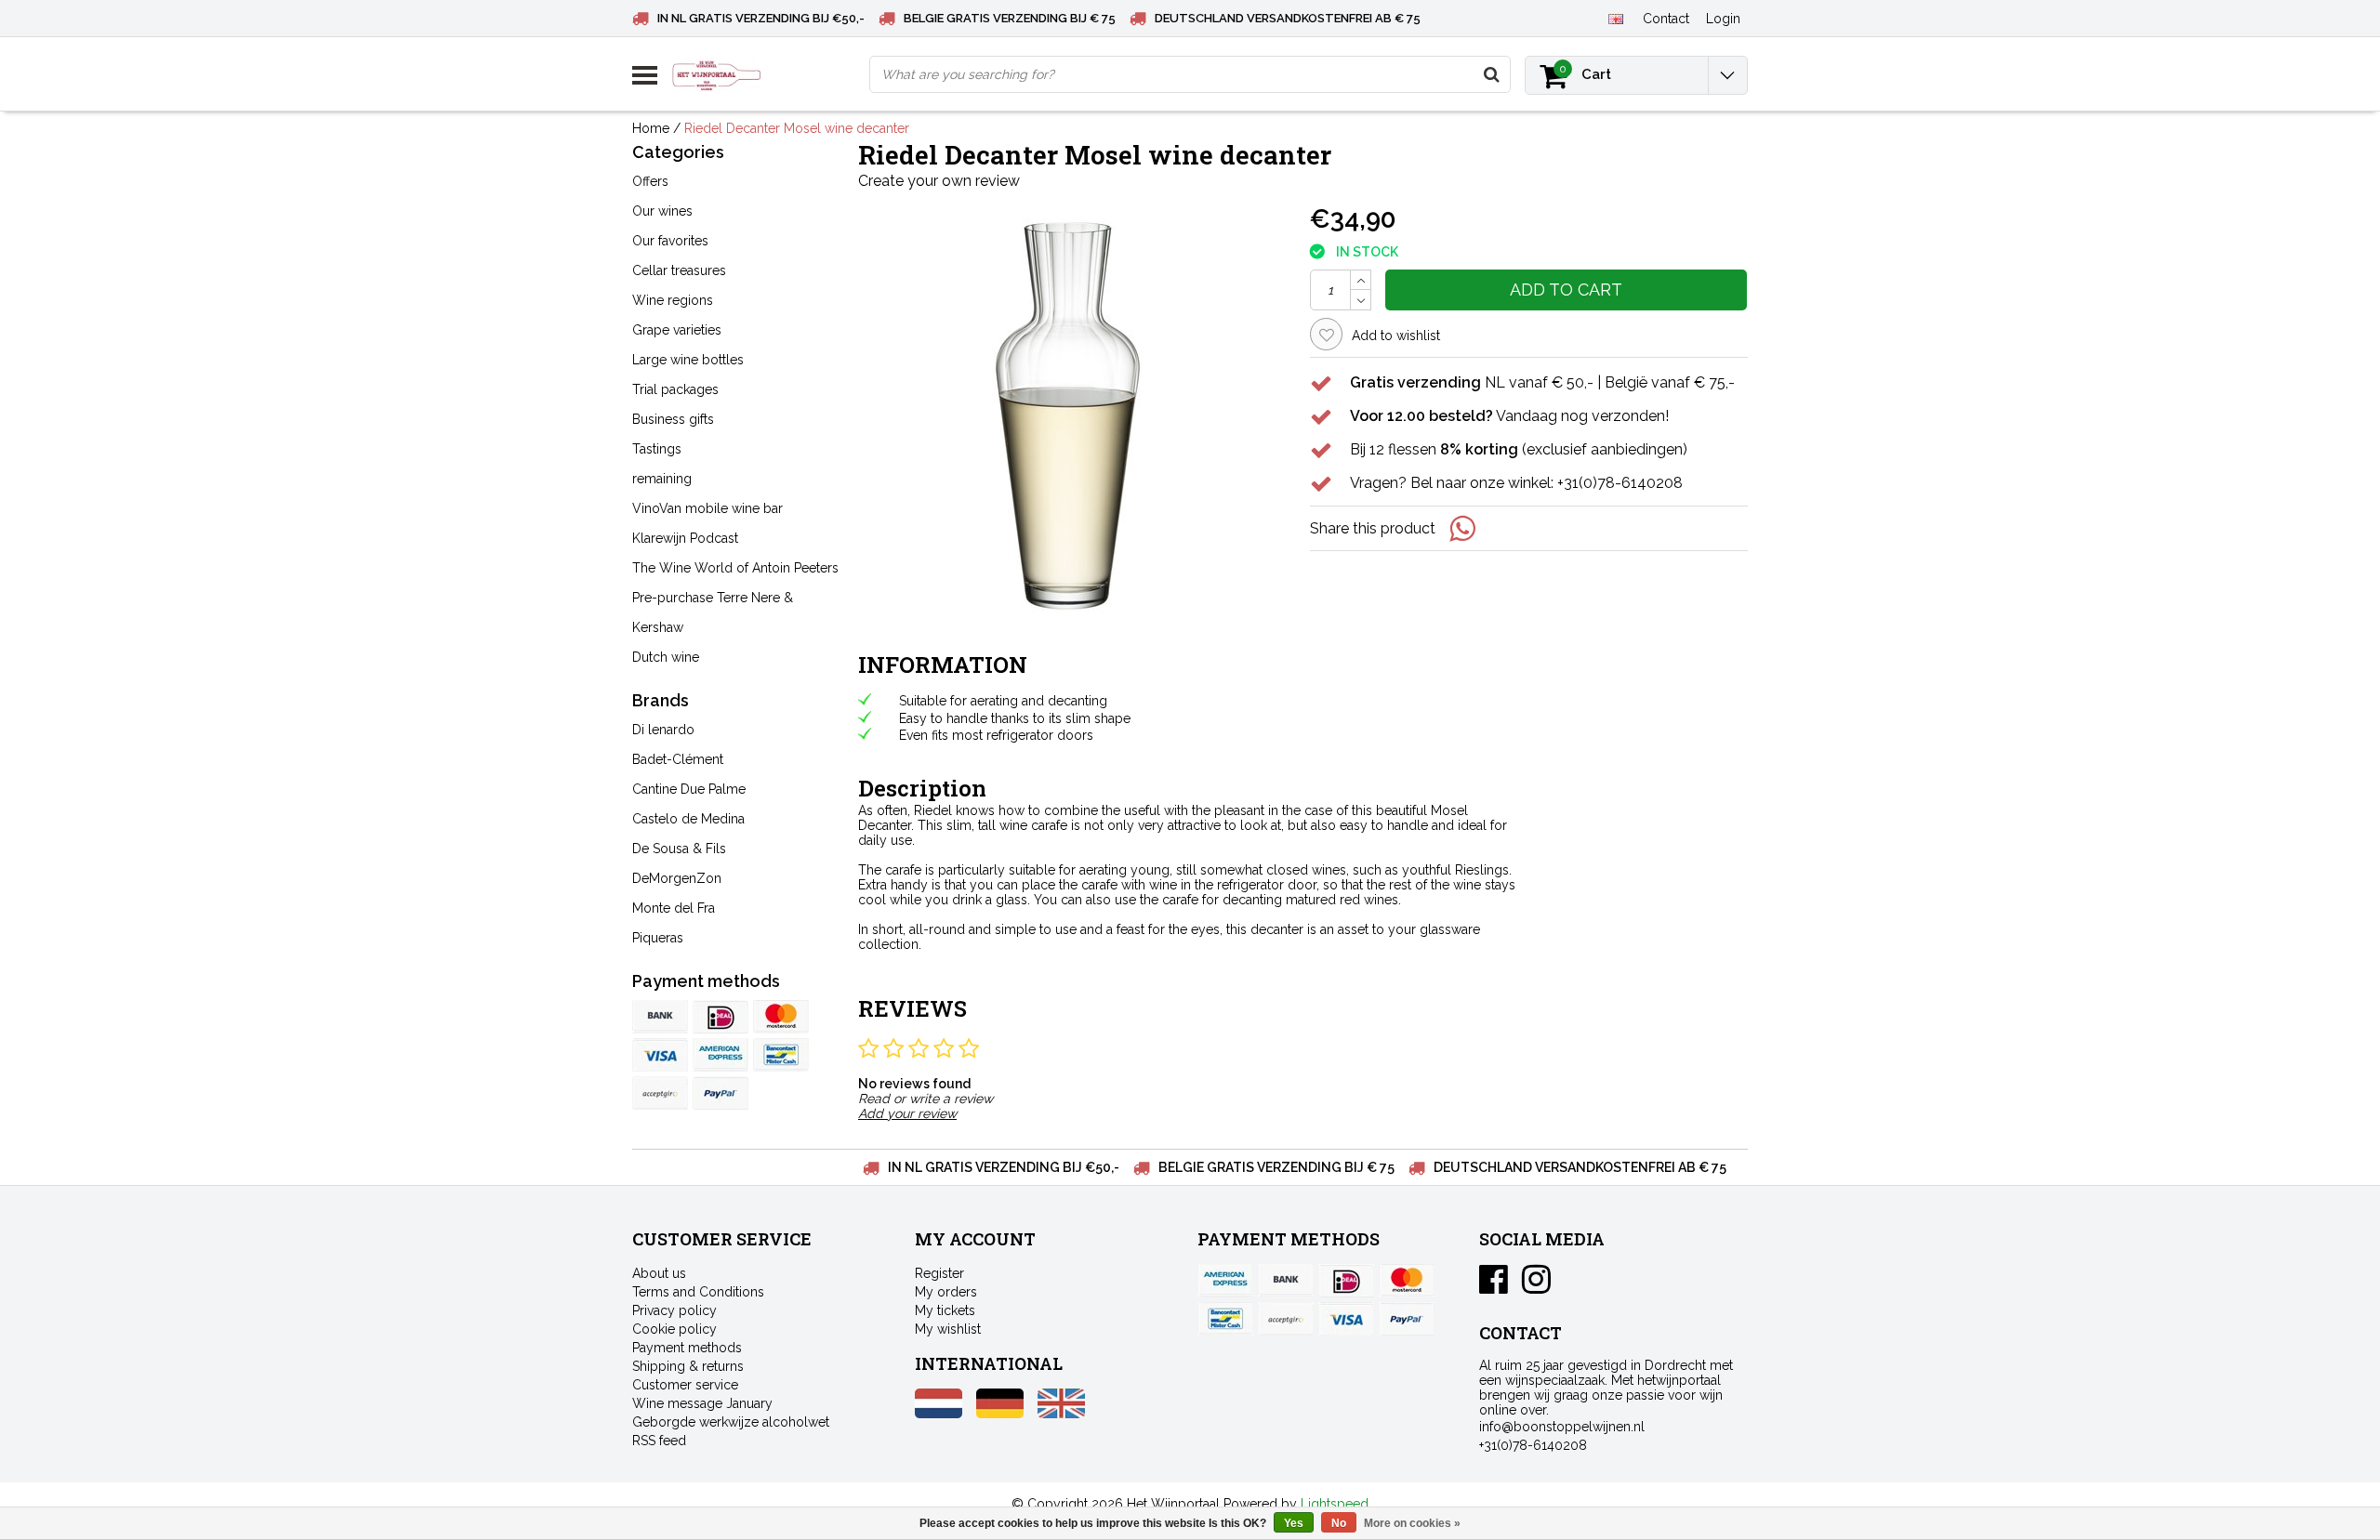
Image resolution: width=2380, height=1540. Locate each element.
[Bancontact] (781, 1055)
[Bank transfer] (660, 1017)
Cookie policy (674, 1329)
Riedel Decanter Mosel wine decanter (797, 128)
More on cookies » (1412, 1523)
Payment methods (687, 1348)
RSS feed (659, 1441)
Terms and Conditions (698, 1292)
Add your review (907, 1113)
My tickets (945, 1310)
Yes (1294, 1523)
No (1339, 1523)
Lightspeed (1335, 1504)
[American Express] (721, 1055)
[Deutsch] (1000, 1414)
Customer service (685, 1385)
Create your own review (939, 181)
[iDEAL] (721, 1017)
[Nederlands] (939, 1414)
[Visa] (660, 1055)
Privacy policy (674, 1310)
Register (939, 1273)
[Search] (1491, 74)
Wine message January (702, 1403)
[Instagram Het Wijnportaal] (1536, 1286)
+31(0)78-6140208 (1533, 1445)
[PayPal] (660, 1093)
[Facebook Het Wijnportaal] (1494, 1286)
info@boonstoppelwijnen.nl (1562, 1427)
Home (651, 128)
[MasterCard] (781, 1017)
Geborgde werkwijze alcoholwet (731, 1422)
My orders (946, 1292)
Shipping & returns (688, 1366)
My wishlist (948, 1329)
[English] (1615, 18)
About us (659, 1273)
